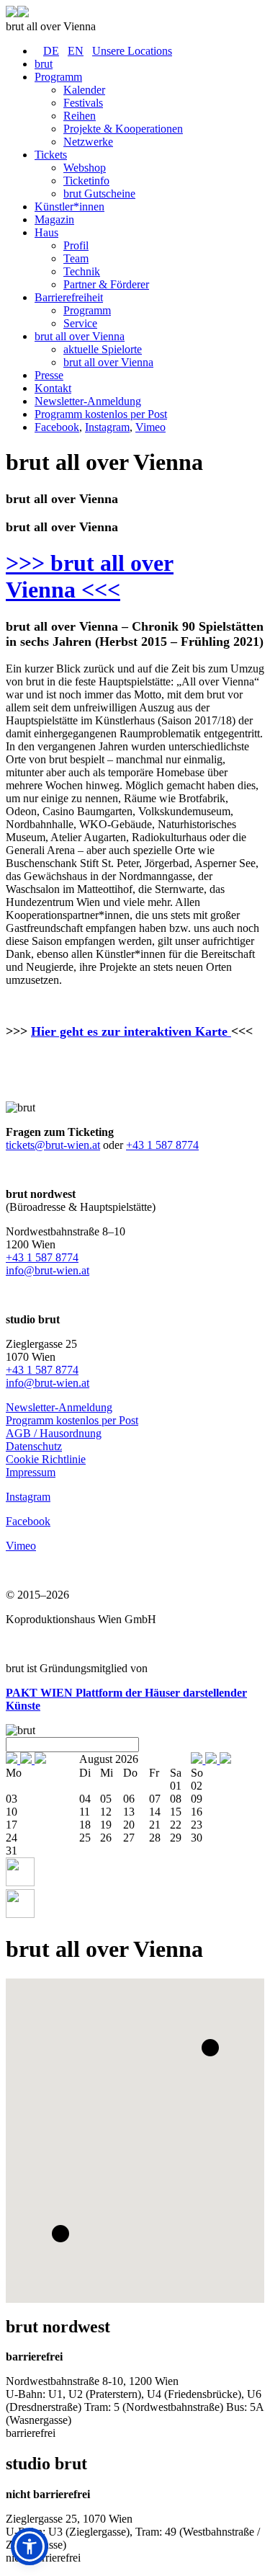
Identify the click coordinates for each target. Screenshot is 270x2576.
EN (76, 51)
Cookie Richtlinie (46, 1459)
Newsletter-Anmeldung (59, 1407)
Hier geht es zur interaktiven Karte (131, 1031)
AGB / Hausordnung (54, 1433)
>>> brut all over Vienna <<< (90, 576)
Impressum (31, 1472)
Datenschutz (34, 1446)
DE (51, 51)
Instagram (107, 427)
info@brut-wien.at (48, 1270)
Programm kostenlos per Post (72, 1420)
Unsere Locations (132, 51)
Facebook (57, 427)
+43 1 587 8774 (162, 1145)
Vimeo (150, 427)
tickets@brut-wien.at (53, 1145)
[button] (210, 2048)
